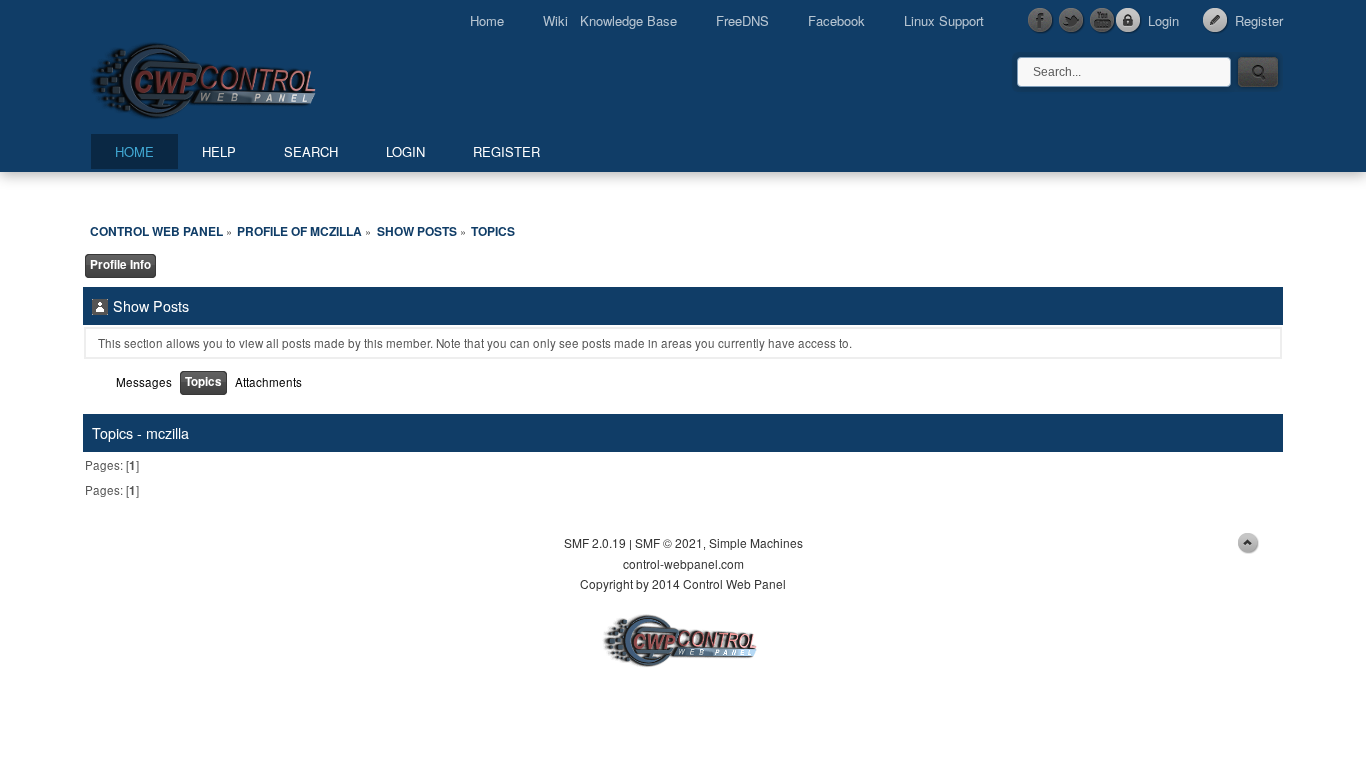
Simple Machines (756, 542)
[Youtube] (1103, 21)
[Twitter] (1072, 21)
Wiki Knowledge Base (610, 20)
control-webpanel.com (683, 563)
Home (487, 20)
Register (1259, 20)
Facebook (836, 20)
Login (1163, 20)
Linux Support (944, 20)
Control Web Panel (248, 77)
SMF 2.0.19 (595, 542)
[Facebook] (1041, 21)
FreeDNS (742, 20)
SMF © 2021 (669, 542)
